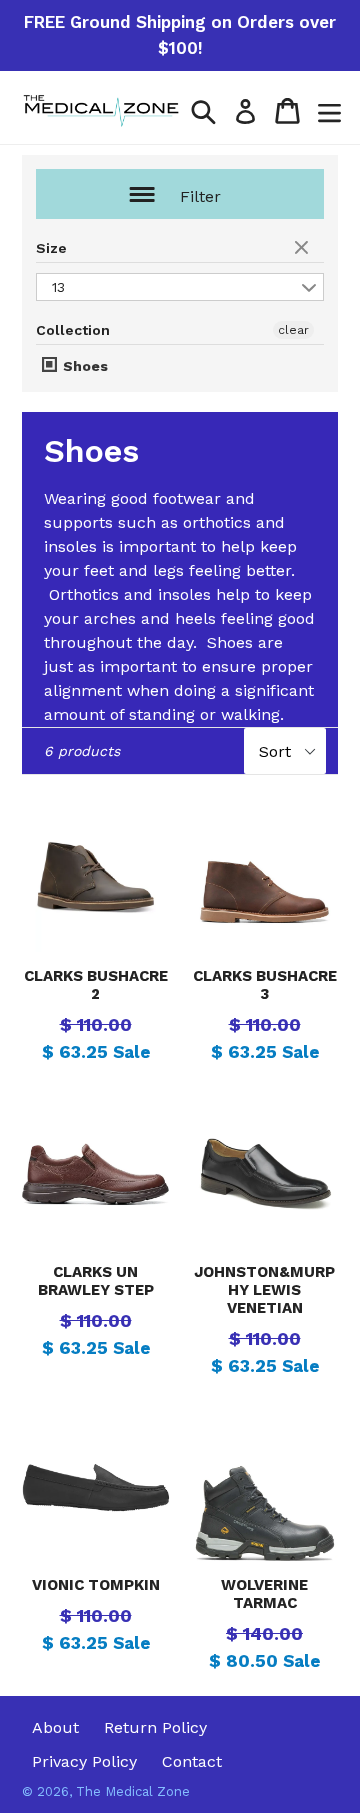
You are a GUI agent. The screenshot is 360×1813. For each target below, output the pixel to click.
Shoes (83, 366)
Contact (192, 1761)
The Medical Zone (133, 1791)
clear (304, 249)
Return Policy (155, 1727)
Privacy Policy (84, 1761)
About (55, 1727)
